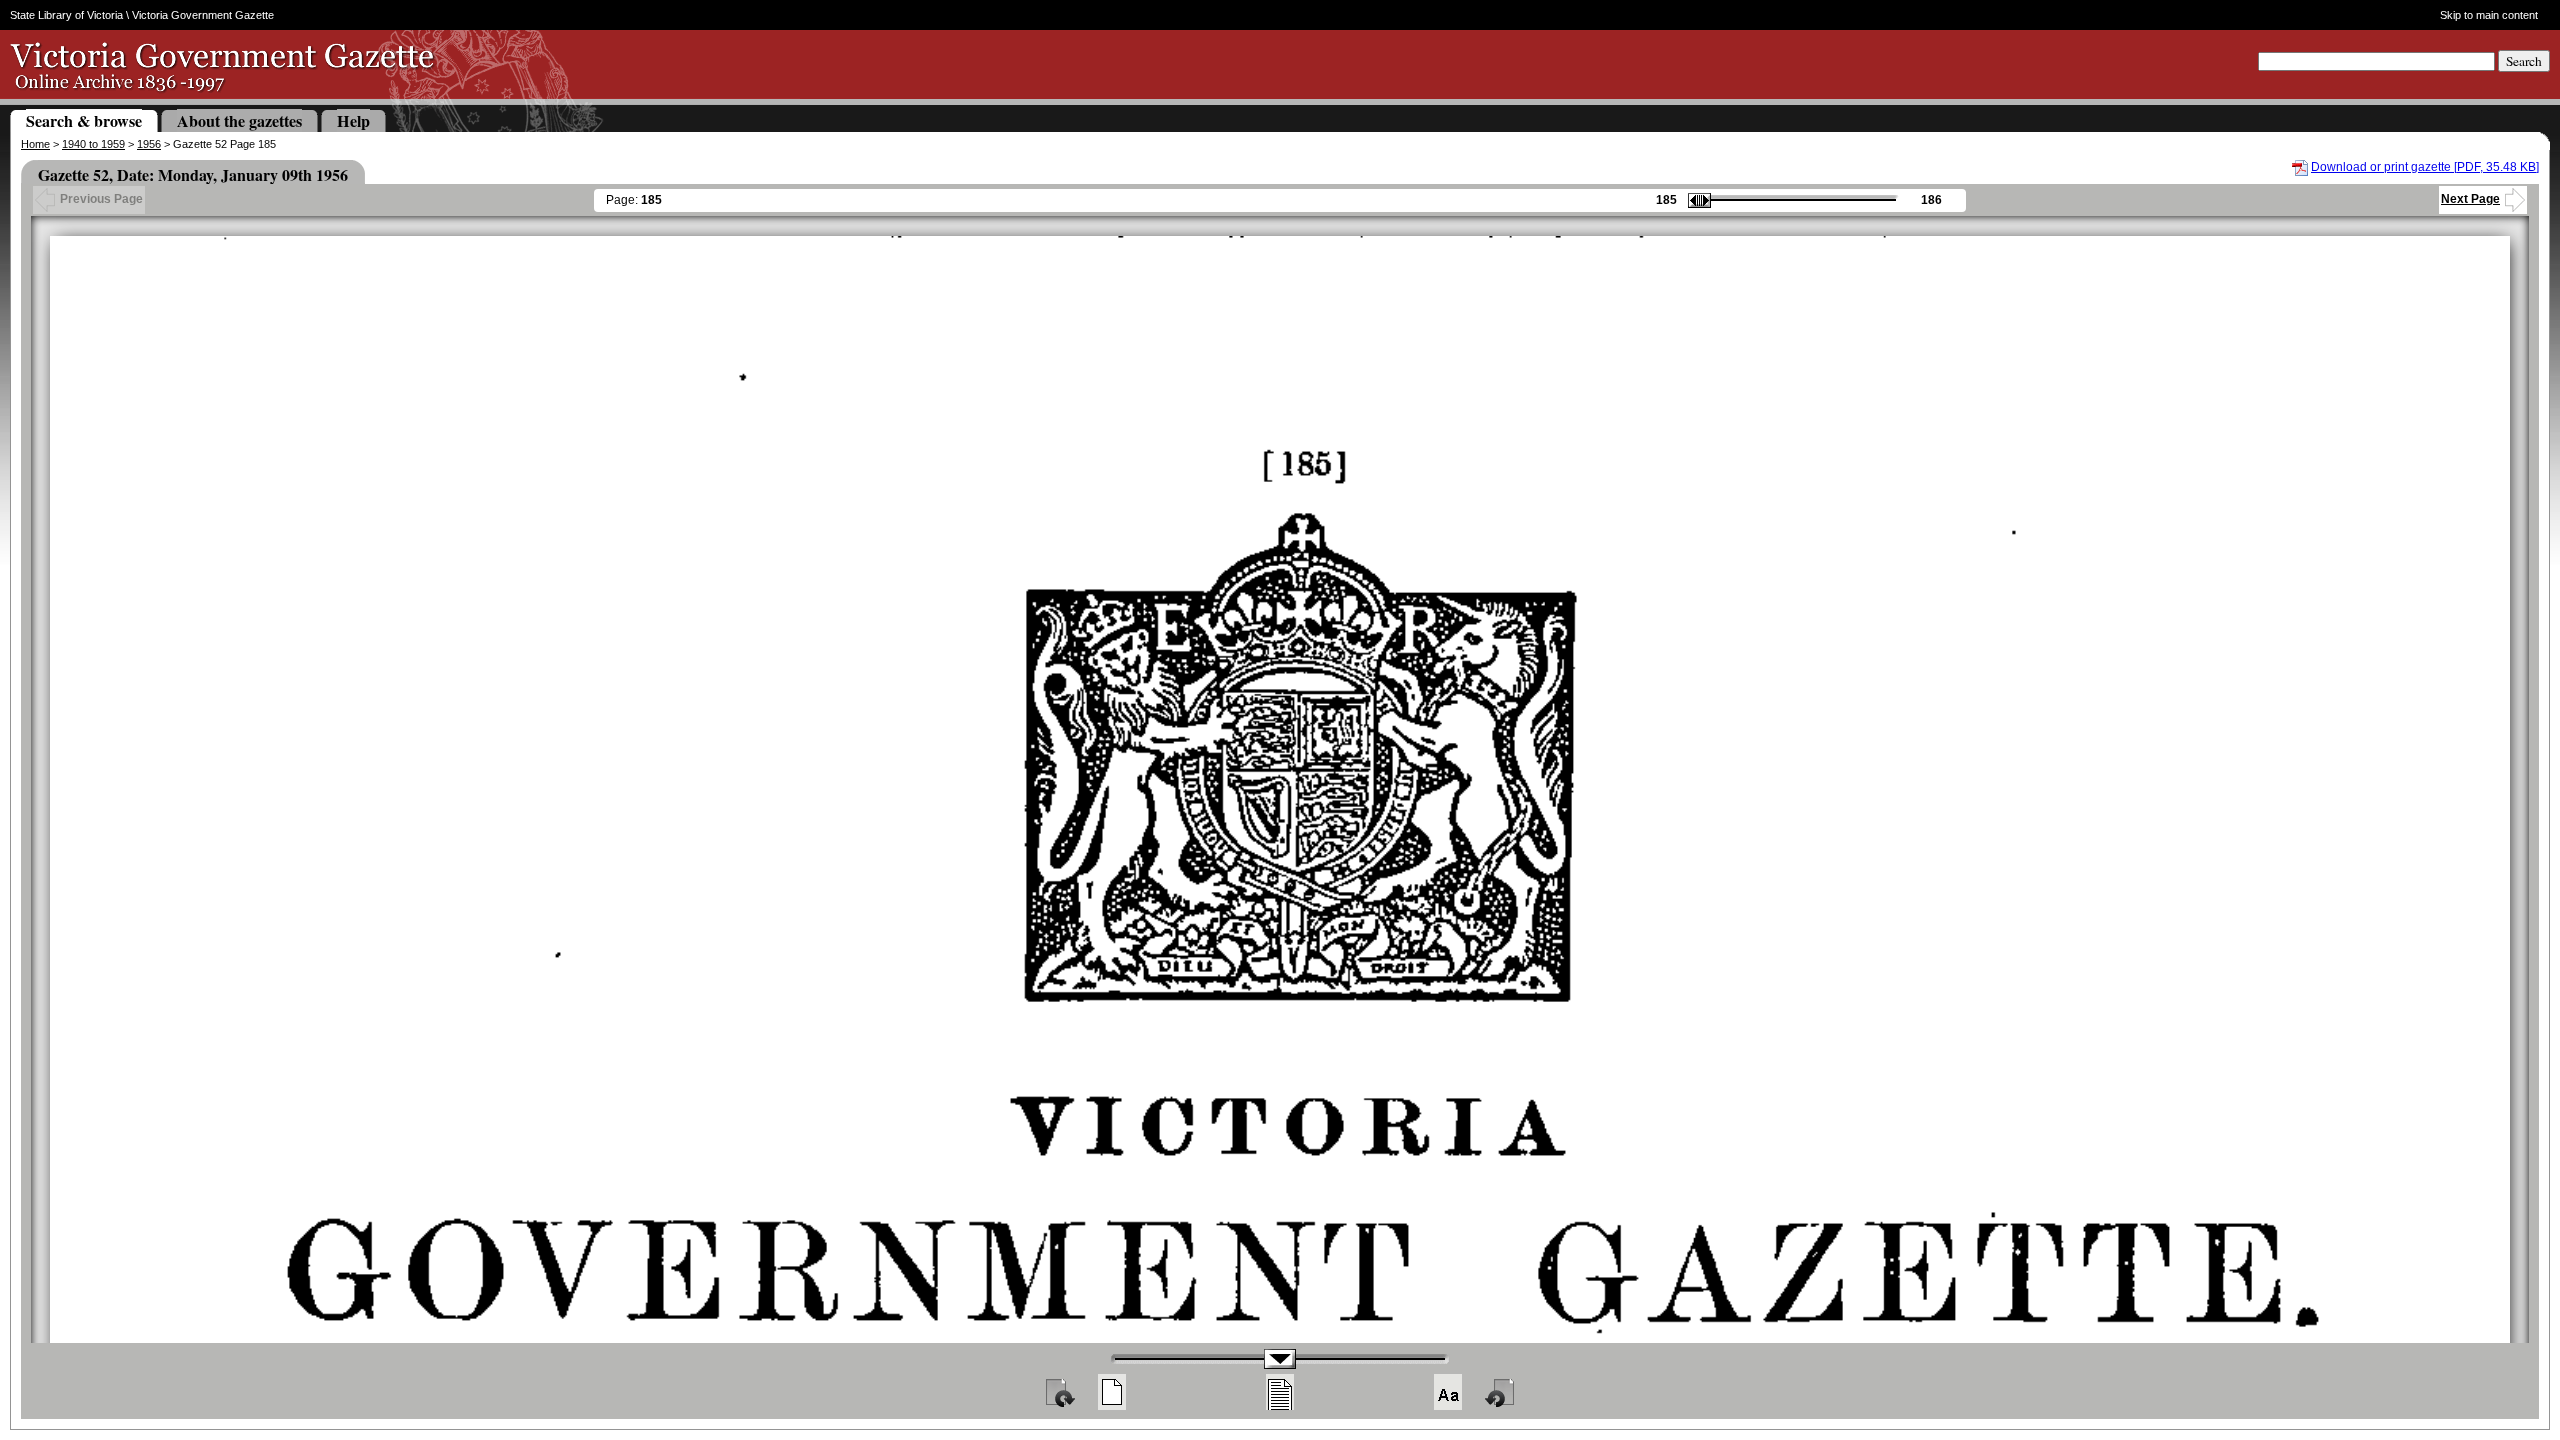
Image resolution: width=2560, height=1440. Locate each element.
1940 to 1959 (93, 144)
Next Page (2470, 199)
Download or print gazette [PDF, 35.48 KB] (2425, 167)
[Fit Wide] (1280, 1392)
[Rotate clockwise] (1059, 1392)
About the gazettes (239, 120)
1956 (149, 144)
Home (35, 144)
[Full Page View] (1112, 1392)
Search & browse (84, 120)
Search (2524, 61)
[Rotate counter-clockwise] (1501, 1392)
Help (353, 120)
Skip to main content (2488, 15)
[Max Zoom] (1448, 1392)
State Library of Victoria (66, 15)
